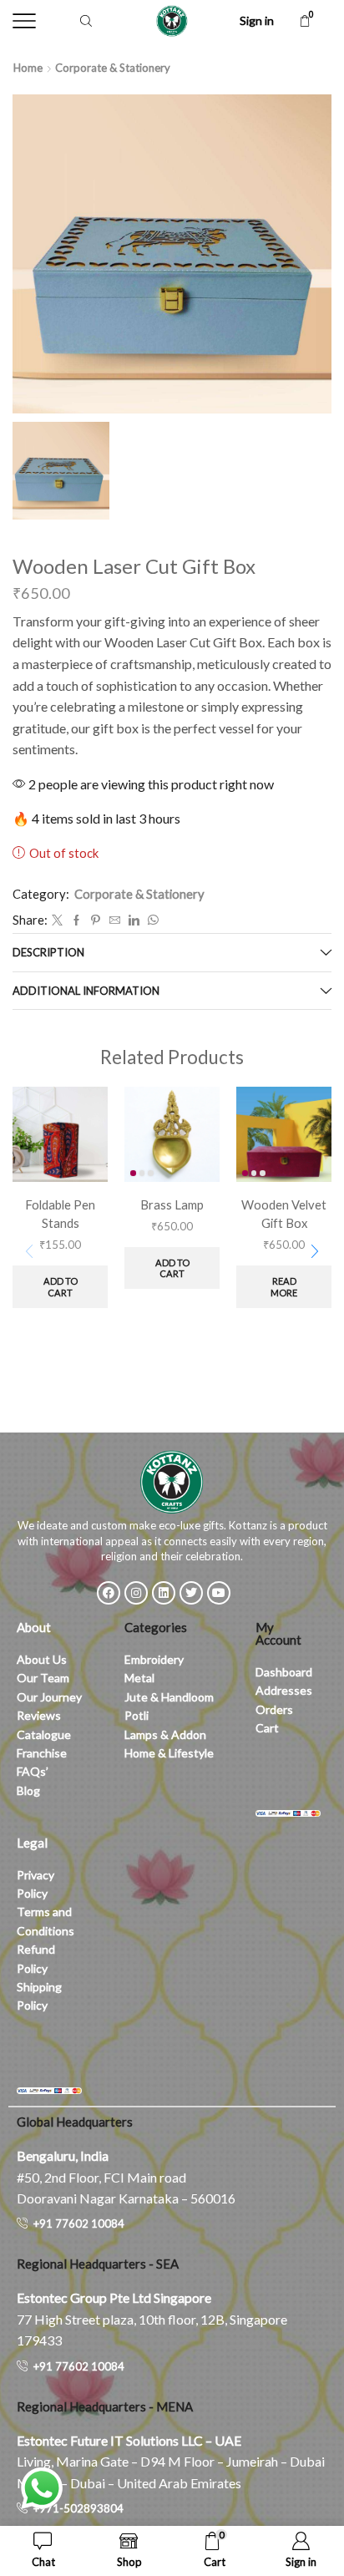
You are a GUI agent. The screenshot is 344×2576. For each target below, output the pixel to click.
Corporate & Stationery (113, 68)
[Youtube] (219, 1593)
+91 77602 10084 (79, 2224)
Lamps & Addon (165, 1734)
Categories (156, 1627)
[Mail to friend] (115, 920)
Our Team (43, 1678)
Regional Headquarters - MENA (105, 2406)
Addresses (284, 1690)
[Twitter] (57, 920)
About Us (42, 1659)
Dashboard (284, 1672)
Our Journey (49, 1697)
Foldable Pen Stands (60, 1214)
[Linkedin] (164, 1593)
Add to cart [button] (61, 1286)
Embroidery (154, 1659)
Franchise (43, 1753)
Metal (139, 1678)
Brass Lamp (172, 1204)
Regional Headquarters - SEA (98, 2264)
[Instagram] (136, 1593)
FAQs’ (34, 1771)
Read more (284, 1286)
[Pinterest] (96, 920)
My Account (278, 1633)
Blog (28, 1790)
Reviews (39, 1715)
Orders (274, 1709)
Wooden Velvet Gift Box (284, 1214)
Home (28, 68)
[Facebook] (76, 920)
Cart (267, 1728)
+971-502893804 (78, 2508)
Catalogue (44, 1734)
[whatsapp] (151, 920)
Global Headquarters (75, 2122)
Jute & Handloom (169, 1697)
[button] (315, 1252)
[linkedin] (134, 920)
